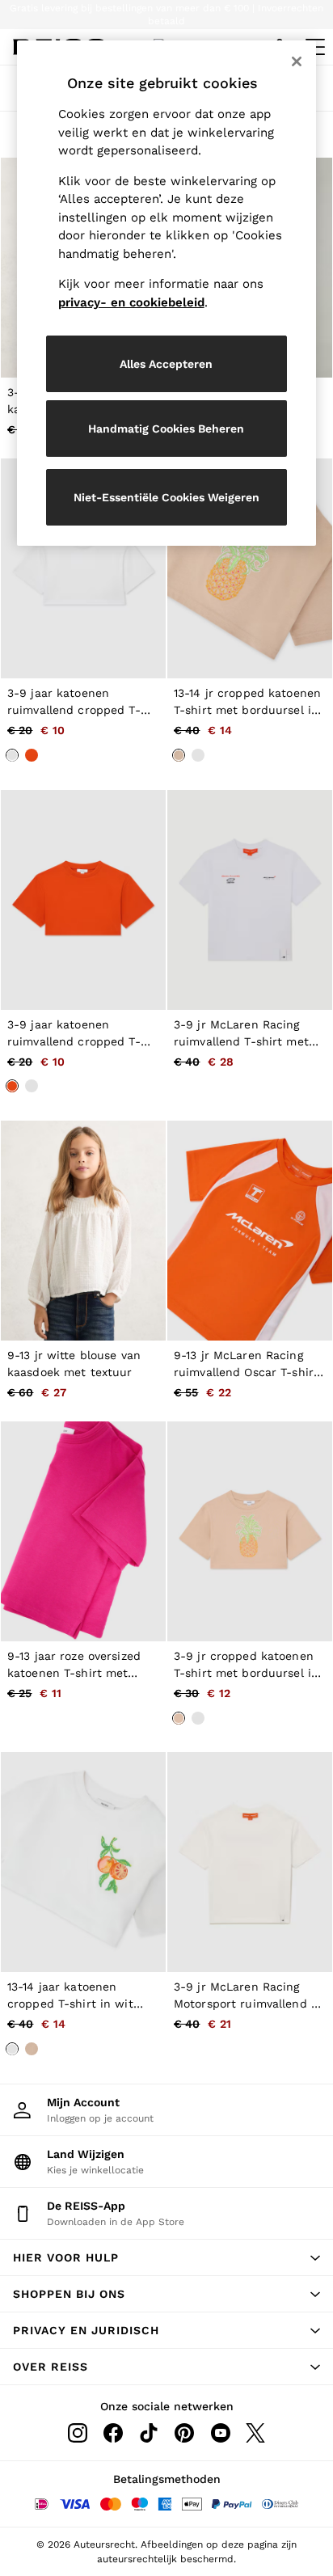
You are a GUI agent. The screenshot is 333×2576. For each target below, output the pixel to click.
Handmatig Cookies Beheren (166, 429)
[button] (166, 2257)
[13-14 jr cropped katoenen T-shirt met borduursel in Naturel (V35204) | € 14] (250, 568)
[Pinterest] (184, 2433)
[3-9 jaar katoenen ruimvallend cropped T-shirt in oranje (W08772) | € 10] (83, 900)
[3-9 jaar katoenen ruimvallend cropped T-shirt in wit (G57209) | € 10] (83, 568)
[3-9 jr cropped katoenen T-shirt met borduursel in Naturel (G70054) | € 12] (250, 1531)
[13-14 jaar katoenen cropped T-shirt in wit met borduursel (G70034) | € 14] (83, 1862)
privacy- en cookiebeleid (131, 302)
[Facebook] (113, 2433)
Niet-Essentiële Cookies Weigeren (166, 497)
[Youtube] (220, 2433)
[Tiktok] (149, 2433)
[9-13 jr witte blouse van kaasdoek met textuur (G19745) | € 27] (83, 1231)
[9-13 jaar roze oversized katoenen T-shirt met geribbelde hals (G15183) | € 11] (83, 1531)
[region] (167, 293)
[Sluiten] (297, 61)
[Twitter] (255, 2433)
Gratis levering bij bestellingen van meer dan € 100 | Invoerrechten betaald (166, 15)
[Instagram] (78, 2433)
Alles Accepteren (166, 364)
